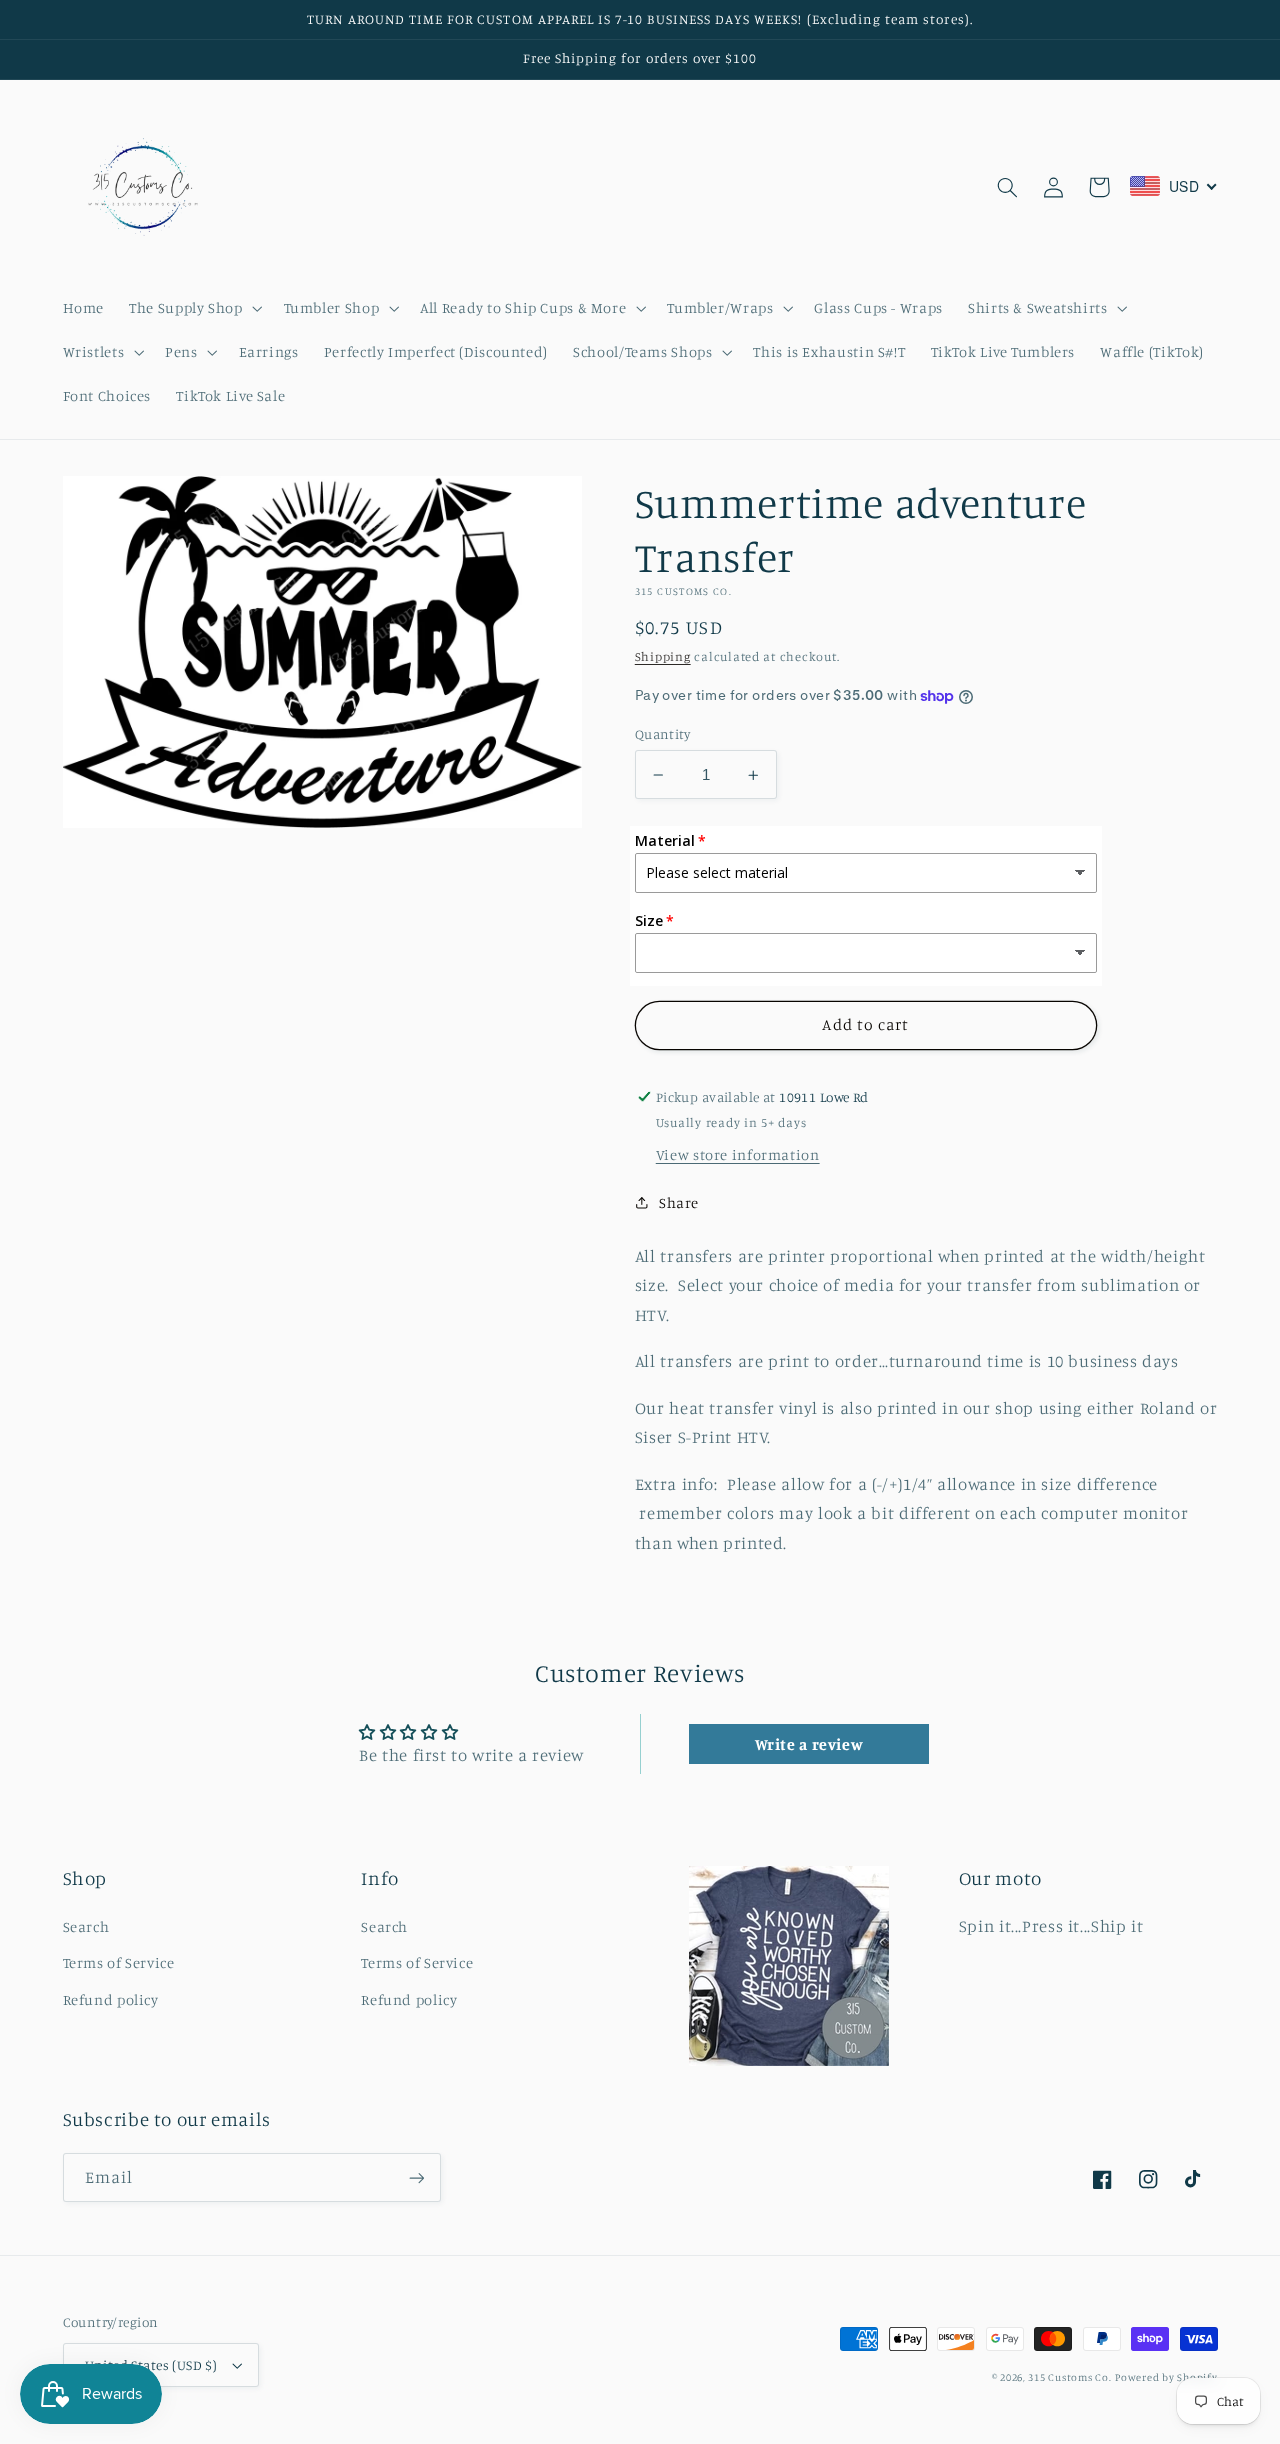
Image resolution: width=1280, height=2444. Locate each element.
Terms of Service (119, 1962)
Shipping (663, 656)
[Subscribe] (416, 2177)
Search (86, 1926)
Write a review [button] (809, 1744)
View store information (738, 1154)
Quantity (662, 734)
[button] (194, 308)
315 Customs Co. (1069, 2377)
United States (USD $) (151, 2365)
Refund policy (111, 1999)
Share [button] (679, 1202)
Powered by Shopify (1166, 2377)
